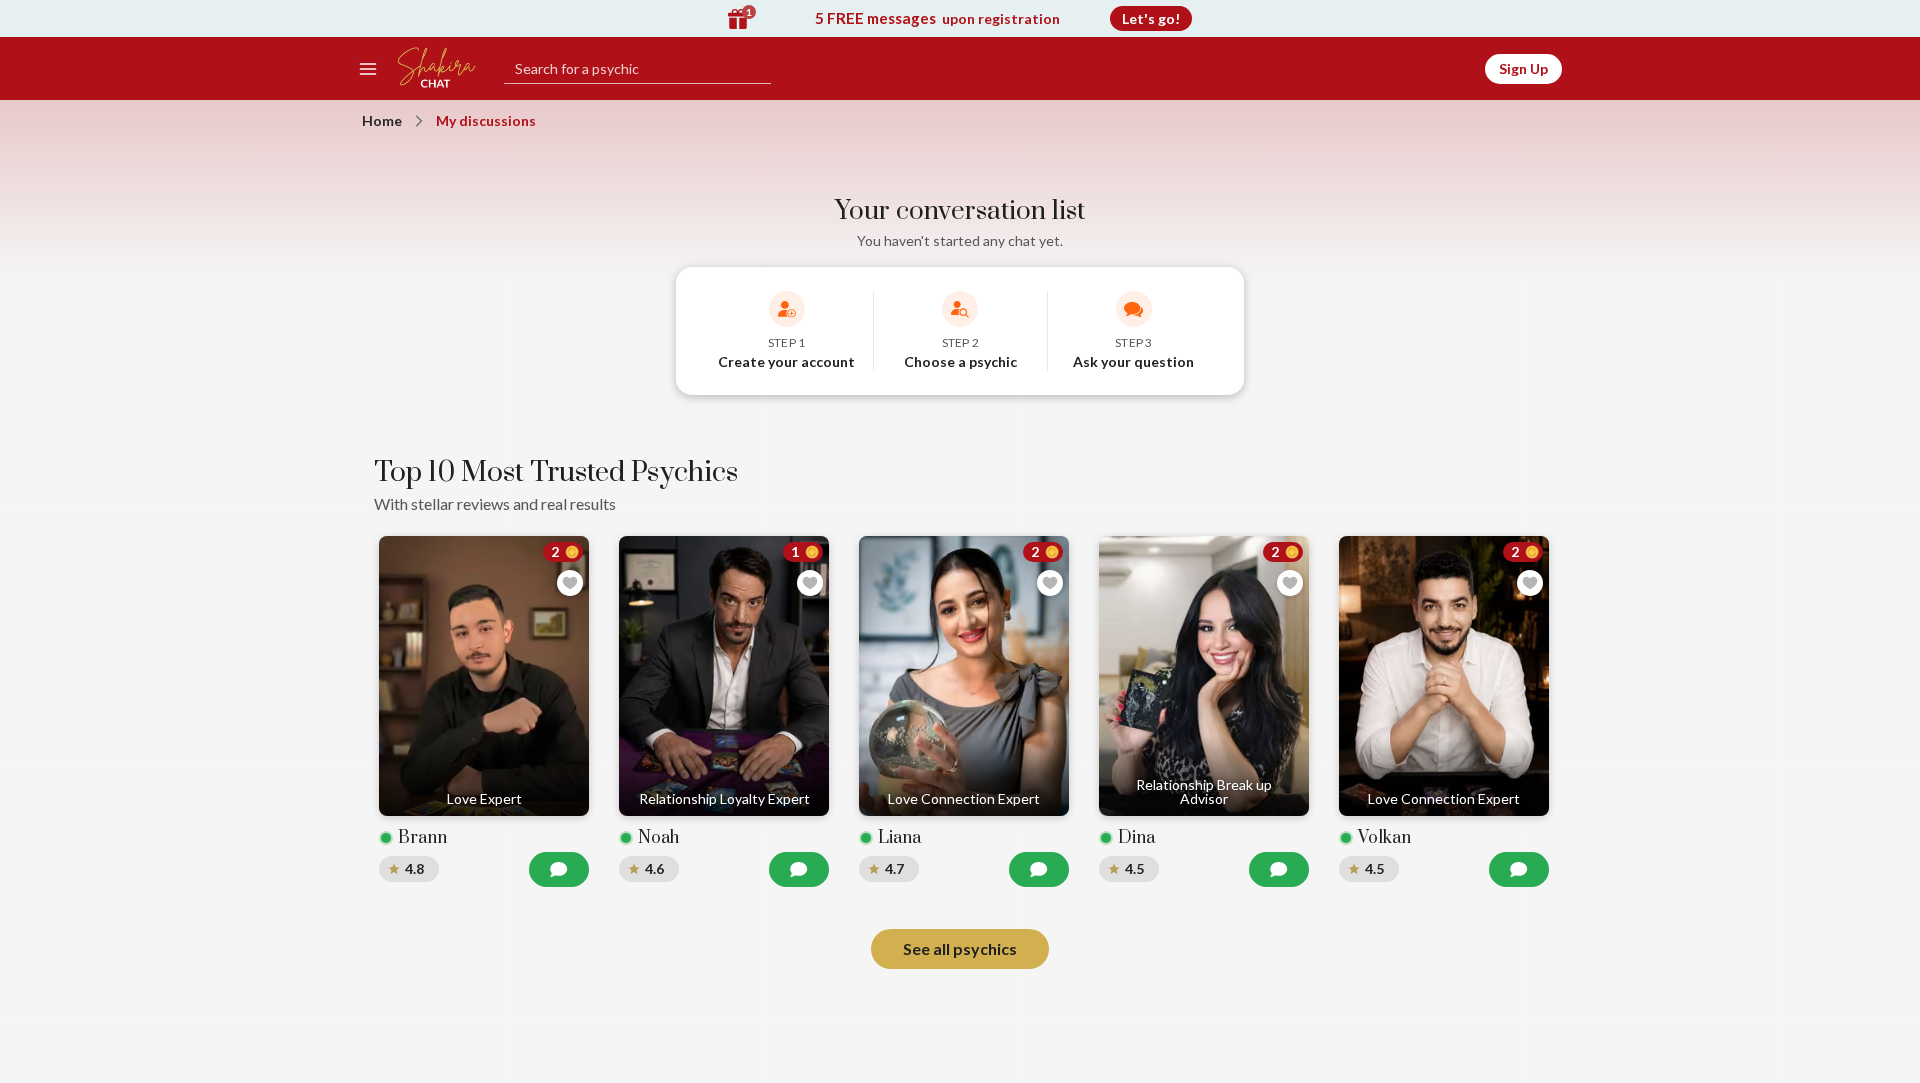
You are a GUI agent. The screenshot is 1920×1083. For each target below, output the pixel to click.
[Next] (1526, 714)
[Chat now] (559, 869)
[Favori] (570, 583)
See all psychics (960, 948)
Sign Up (1523, 68)
